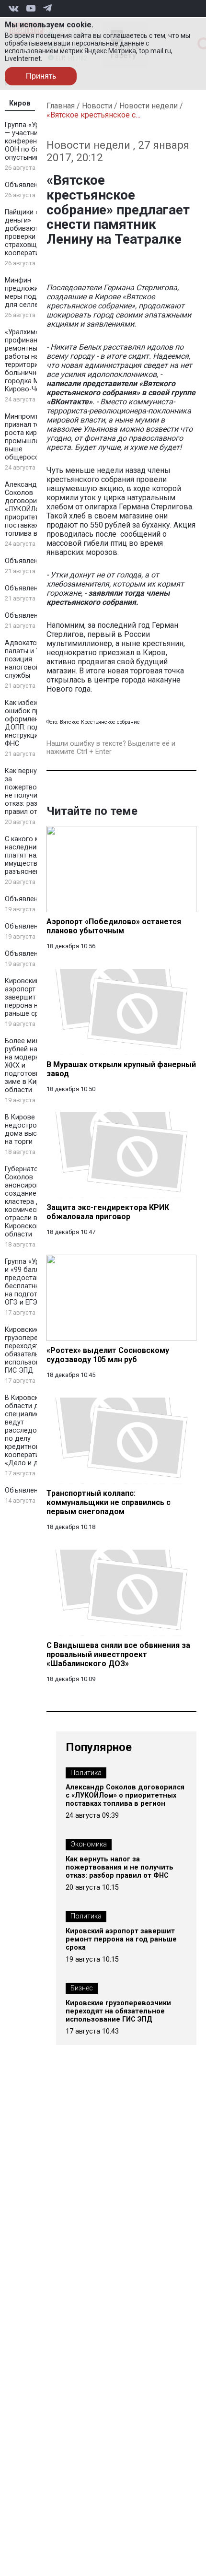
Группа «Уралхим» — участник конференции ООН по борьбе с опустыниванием (34, 141)
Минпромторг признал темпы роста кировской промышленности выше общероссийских (34, 437)
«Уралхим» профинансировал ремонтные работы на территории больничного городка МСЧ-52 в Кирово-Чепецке (35, 361)
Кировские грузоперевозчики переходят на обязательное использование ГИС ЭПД (34, 1350)
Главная (61, 106)
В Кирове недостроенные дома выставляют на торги (35, 1129)
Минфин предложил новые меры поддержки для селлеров (35, 293)
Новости (97, 106)
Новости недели (149, 106)
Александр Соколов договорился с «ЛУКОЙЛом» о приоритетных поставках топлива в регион (33, 509)
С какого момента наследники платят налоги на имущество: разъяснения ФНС (34, 855)
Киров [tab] (20, 103)
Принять (41, 76)
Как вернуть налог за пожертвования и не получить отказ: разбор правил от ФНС (35, 791)
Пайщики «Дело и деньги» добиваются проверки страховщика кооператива (34, 233)
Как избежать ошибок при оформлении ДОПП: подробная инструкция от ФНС (34, 723)
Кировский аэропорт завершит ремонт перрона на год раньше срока (33, 997)
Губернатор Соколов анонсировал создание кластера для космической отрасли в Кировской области (27, 1202)
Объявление (25, 185)
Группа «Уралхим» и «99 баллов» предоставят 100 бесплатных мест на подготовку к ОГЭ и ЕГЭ (34, 1282)
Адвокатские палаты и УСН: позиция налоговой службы (28, 659)
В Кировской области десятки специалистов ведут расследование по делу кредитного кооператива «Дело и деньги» (33, 1430)
